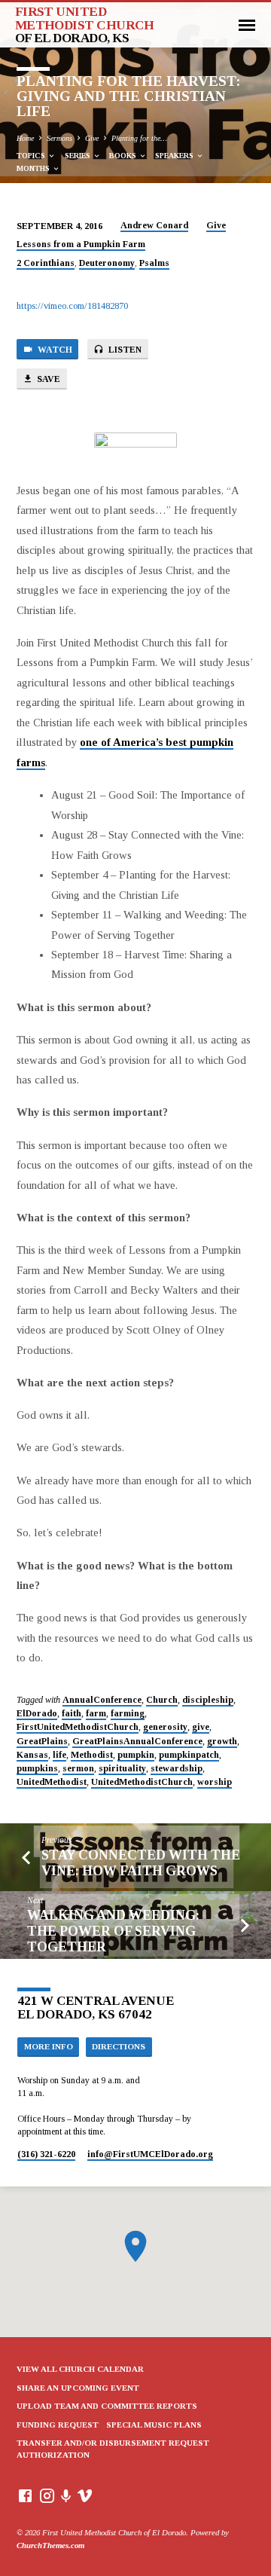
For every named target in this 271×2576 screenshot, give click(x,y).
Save (47, 379)
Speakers (175, 156)
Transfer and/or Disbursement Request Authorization (113, 2449)
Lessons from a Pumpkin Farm (81, 244)
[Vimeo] (85, 2496)
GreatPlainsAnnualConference (137, 1741)
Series (79, 156)
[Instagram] (47, 2496)
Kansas (32, 1755)
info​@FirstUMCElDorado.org (150, 2154)
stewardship (177, 1768)
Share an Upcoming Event (78, 2388)
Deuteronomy (107, 263)
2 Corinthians (46, 263)
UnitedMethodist (52, 1782)
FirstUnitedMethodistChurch (78, 1727)
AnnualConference (102, 1700)
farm (96, 1713)
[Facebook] (25, 2496)
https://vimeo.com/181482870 (72, 306)
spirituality (122, 1768)
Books (124, 156)
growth (222, 1741)
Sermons (59, 138)
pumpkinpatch (189, 1755)
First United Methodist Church (85, 25)
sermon (78, 1768)
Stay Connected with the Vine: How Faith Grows (141, 1863)
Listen (124, 350)
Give (92, 138)
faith (72, 1713)
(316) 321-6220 (46, 2154)
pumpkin (136, 1755)
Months (34, 168)
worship (215, 1782)
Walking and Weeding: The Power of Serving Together (113, 1931)
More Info (49, 2046)
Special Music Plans (154, 2425)
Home (25, 138)
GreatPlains (42, 1741)
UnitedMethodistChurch (142, 1782)
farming (128, 1713)
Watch (54, 350)
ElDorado (37, 1713)
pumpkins (37, 1768)
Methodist (92, 1755)
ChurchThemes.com (50, 2545)
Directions (119, 2046)
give (201, 1727)
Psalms (154, 263)
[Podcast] (66, 2497)
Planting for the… (139, 138)
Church (162, 1700)
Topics (32, 156)
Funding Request (58, 2425)
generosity (165, 1727)
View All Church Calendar (80, 2369)
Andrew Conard (154, 225)
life (59, 1755)
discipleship (208, 1700)
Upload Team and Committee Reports (107, 2406)
